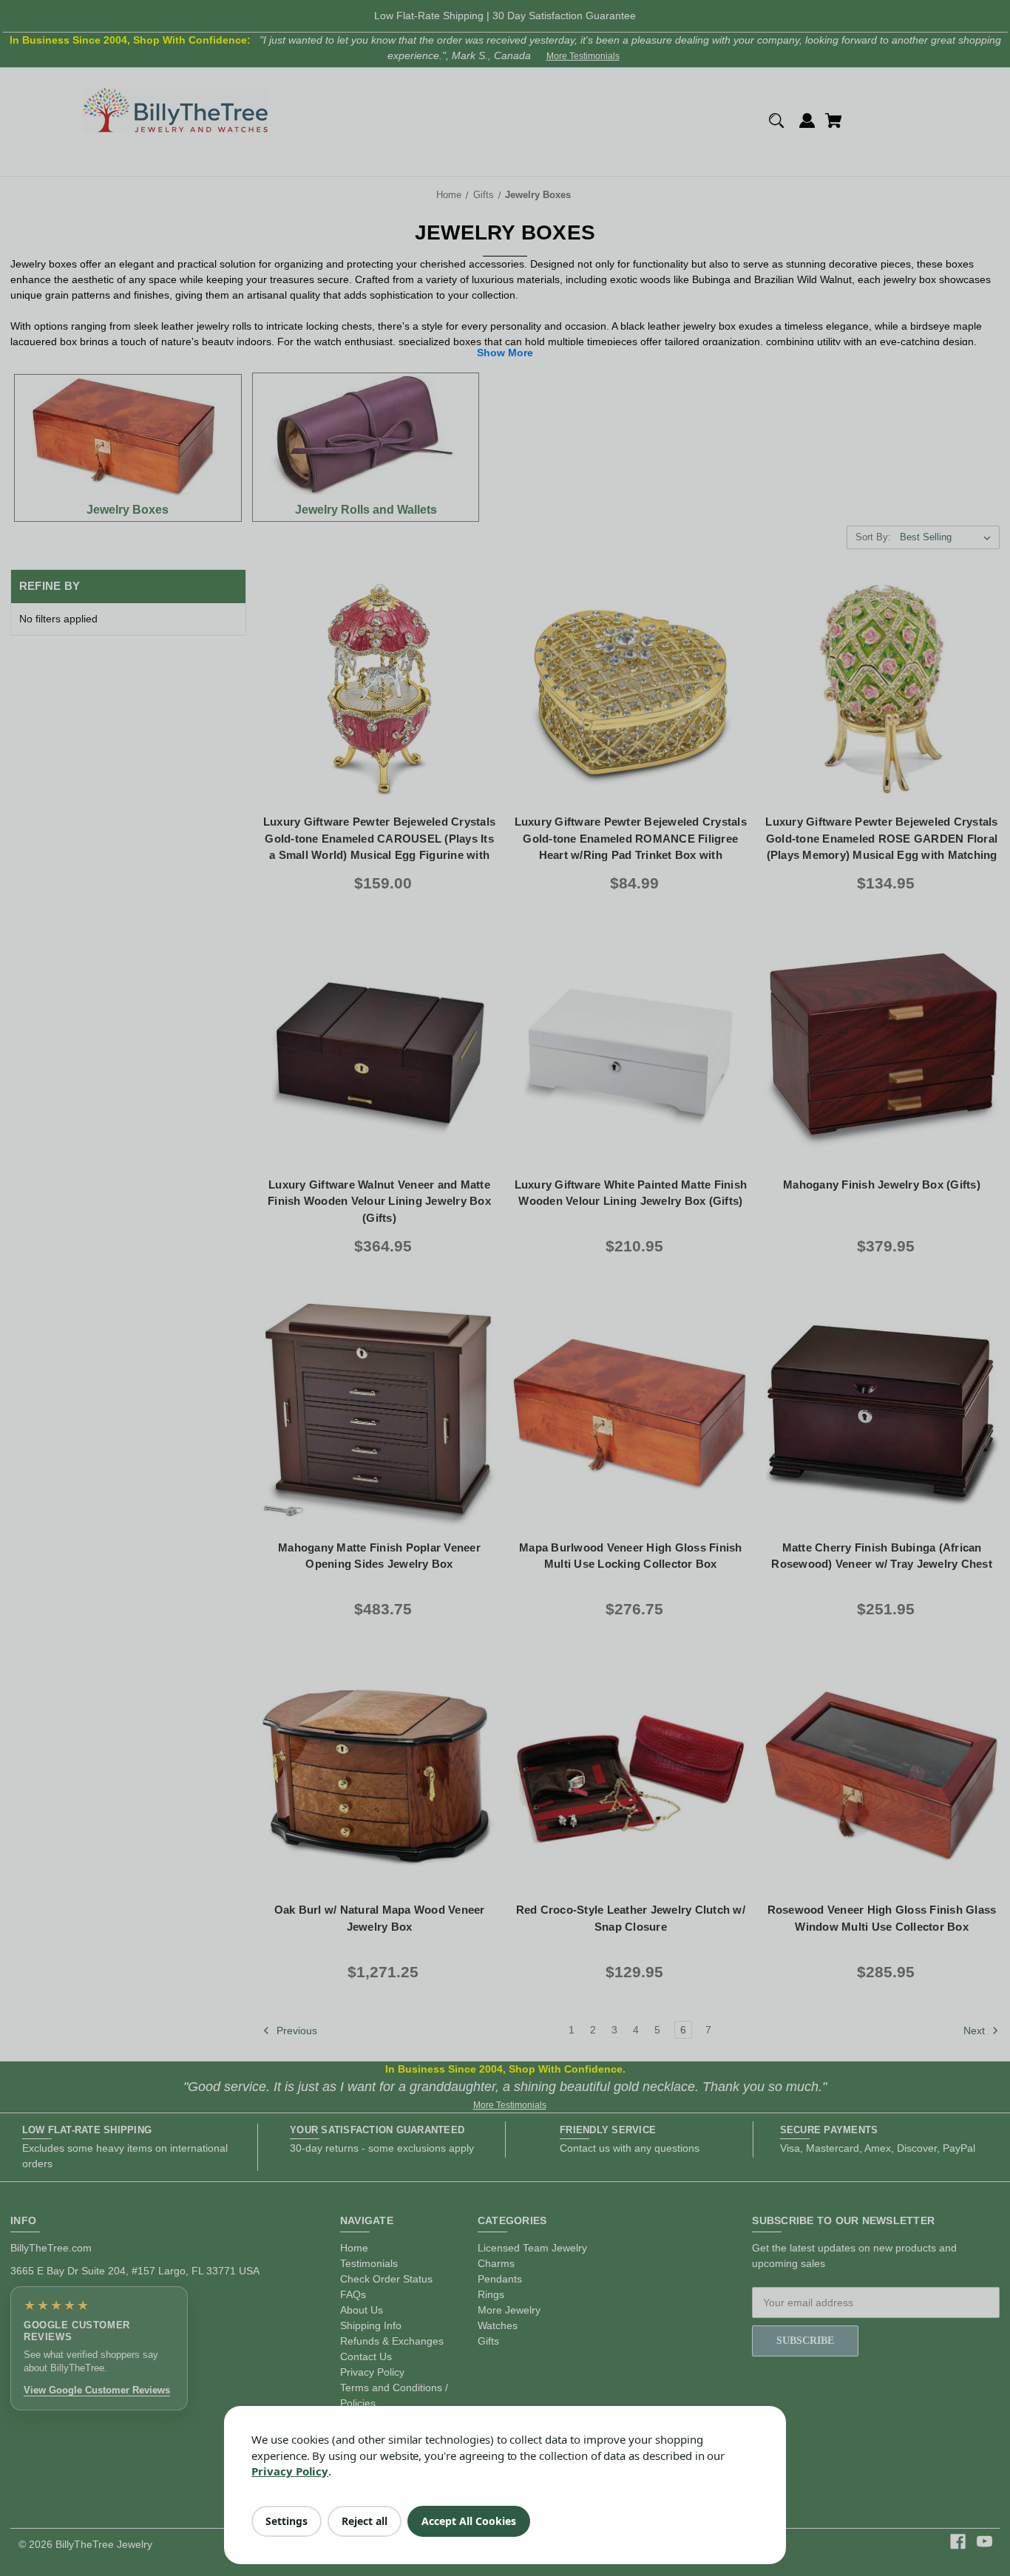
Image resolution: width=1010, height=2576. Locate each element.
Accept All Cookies (469, 2521)
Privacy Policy (290, 2471)
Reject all (365, 2521)
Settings (287, 2521)
